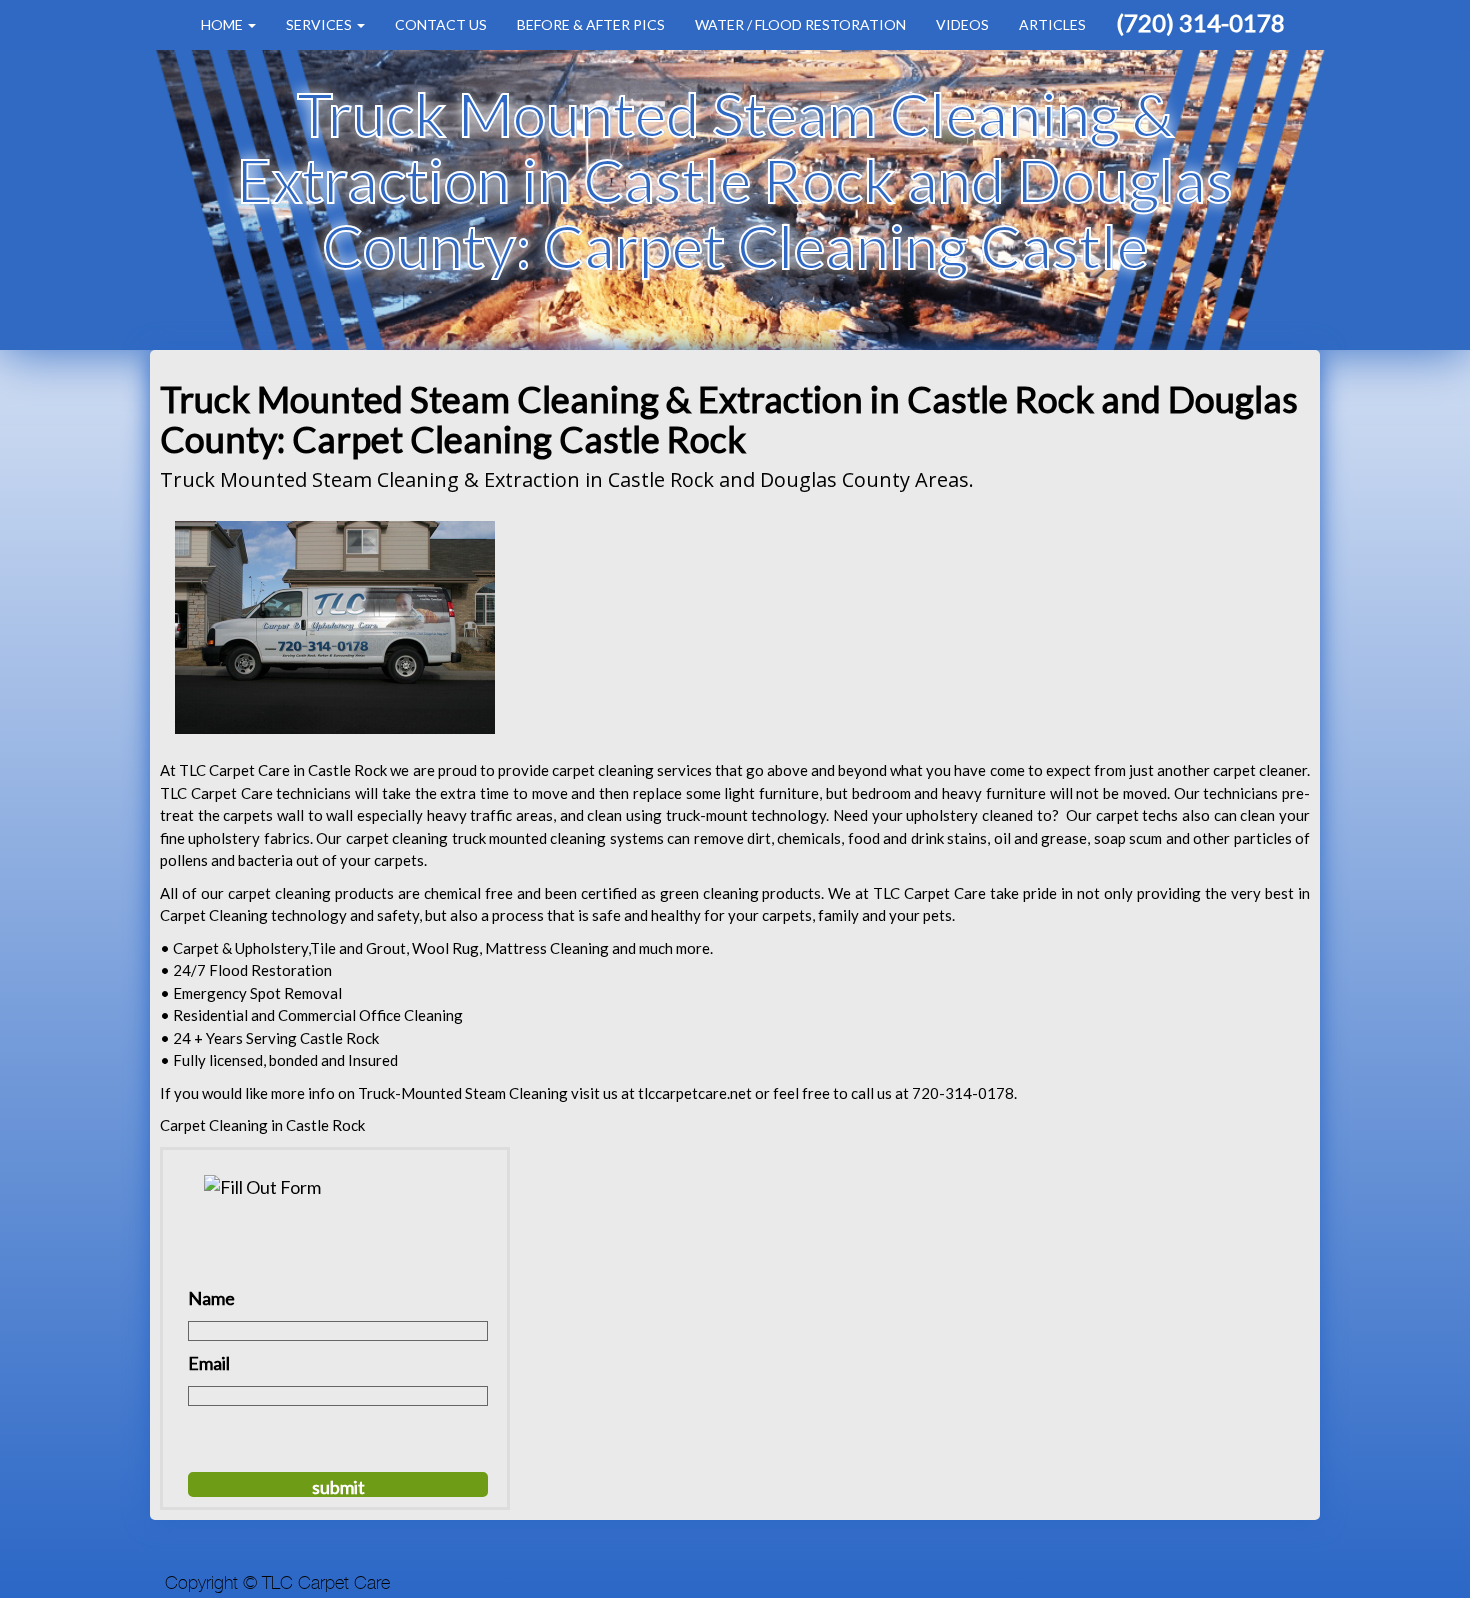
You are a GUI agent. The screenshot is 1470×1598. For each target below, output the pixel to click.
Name (211, 1298)
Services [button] (320, 24)
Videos (962, 24)
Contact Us (441, 24)
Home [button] (223, 24)
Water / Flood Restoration (800, 24)
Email (209, 1363)
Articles (1052, 24)
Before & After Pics (591, 24)
